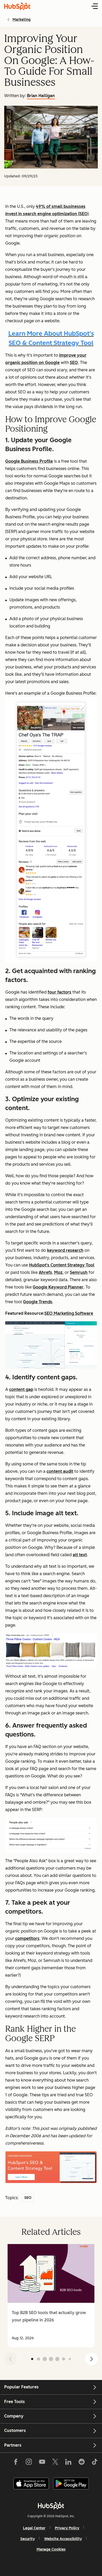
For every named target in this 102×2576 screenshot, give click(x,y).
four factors (59, 992)
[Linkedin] (68, 2463)
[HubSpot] (51, 2506)
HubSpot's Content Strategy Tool (62, 1265)
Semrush (79, 1272)
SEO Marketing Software (69, 1313)
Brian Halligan (41, 96)
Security (28, 2539)
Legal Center (34, 2528)
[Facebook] (16, 2463)
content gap (21, 1389)
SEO (74, 363)
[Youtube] (42, 2463)
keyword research (65, 1250)
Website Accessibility (63, 2539)
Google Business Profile (29, 461)
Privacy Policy (67, 2528)
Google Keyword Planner (58, 1287)
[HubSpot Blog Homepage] (17, 6)
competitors (27, 1938)
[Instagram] (29, 2463)
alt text (80, 1555)
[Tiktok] (95, 2463)
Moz (58, 1272)
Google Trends (38, 1302)
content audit (60, 1471)
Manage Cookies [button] (51, 2549)
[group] (51, 2296)
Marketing (22, 20)
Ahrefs (45, 1272)
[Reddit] (82, 2463)
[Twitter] (55, 2463)
